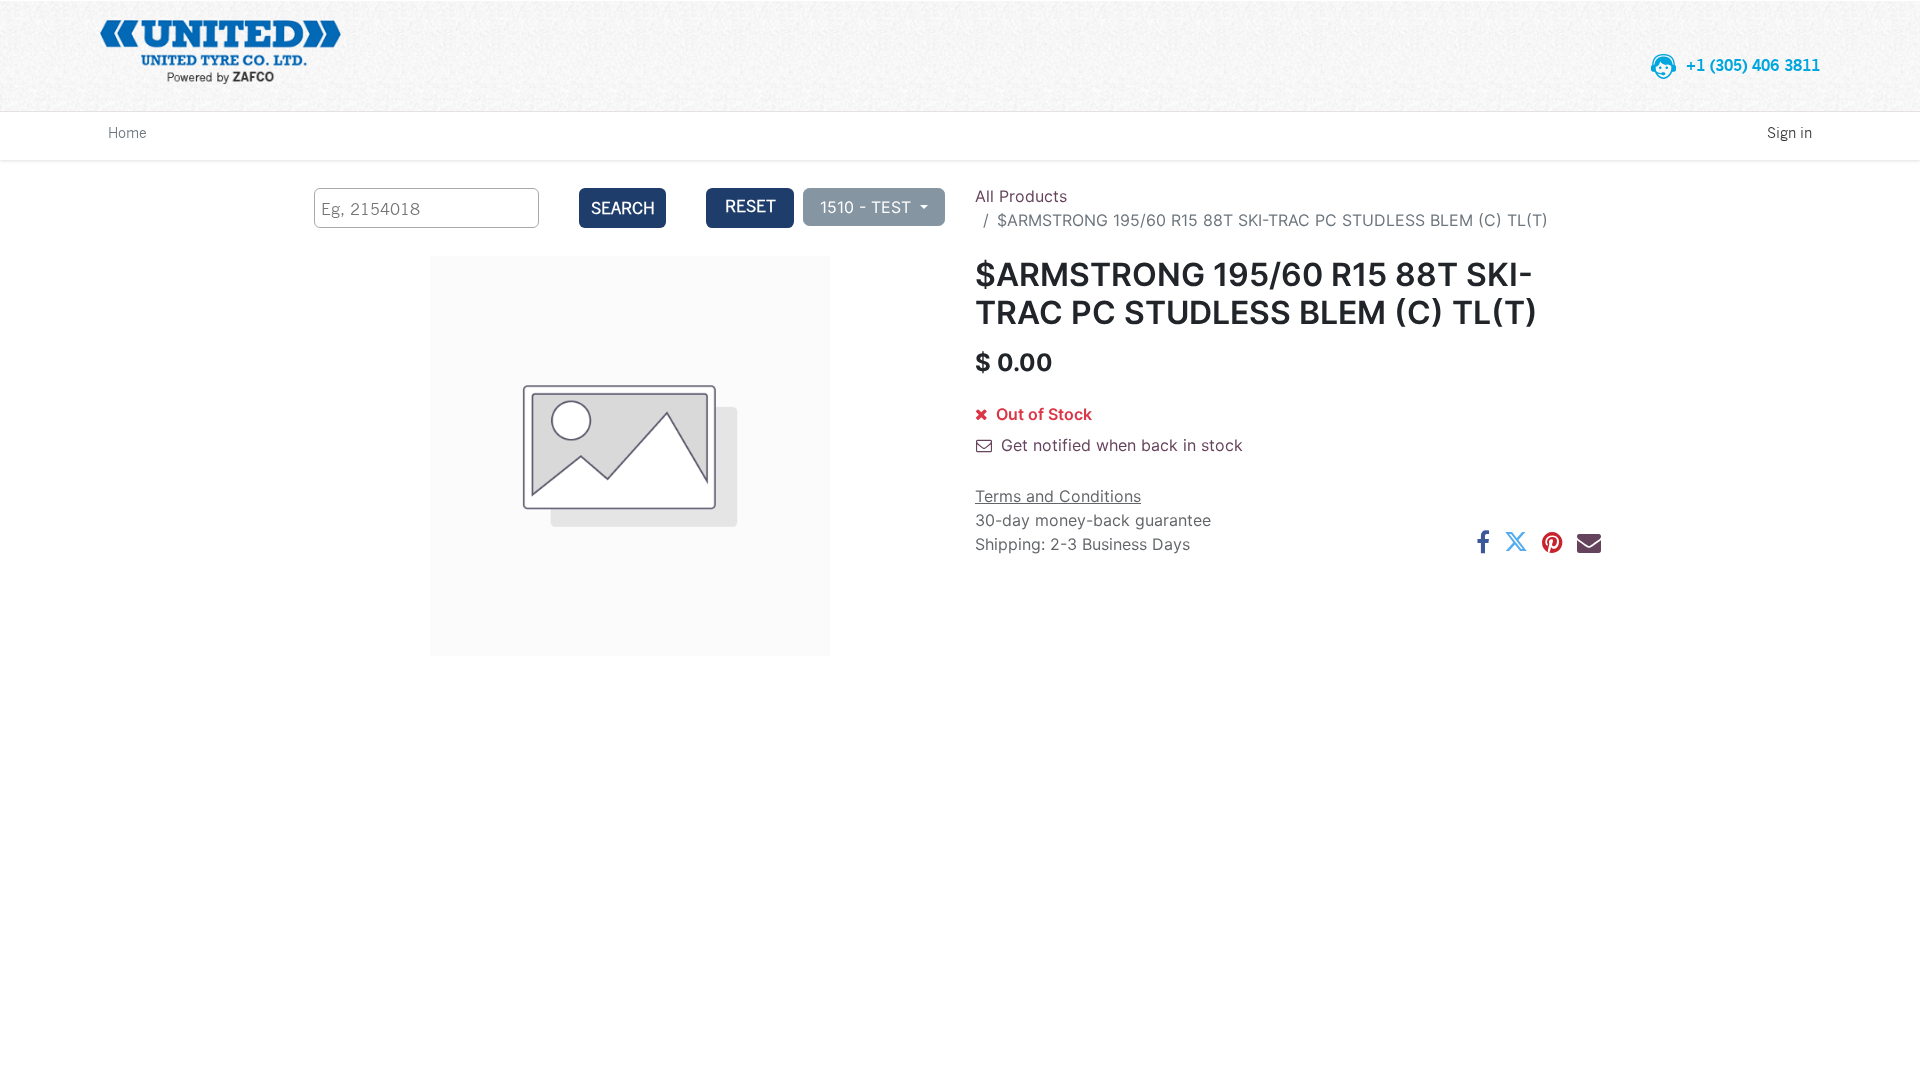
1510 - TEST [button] (868, 207)
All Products (1021, 196)
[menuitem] (127, 132)
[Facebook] (1483, 542)
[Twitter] (1516, 542)
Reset (750, 205)
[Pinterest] (1552, 542)
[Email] (1589, 542)
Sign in (1789, 132)
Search (623, 207)
